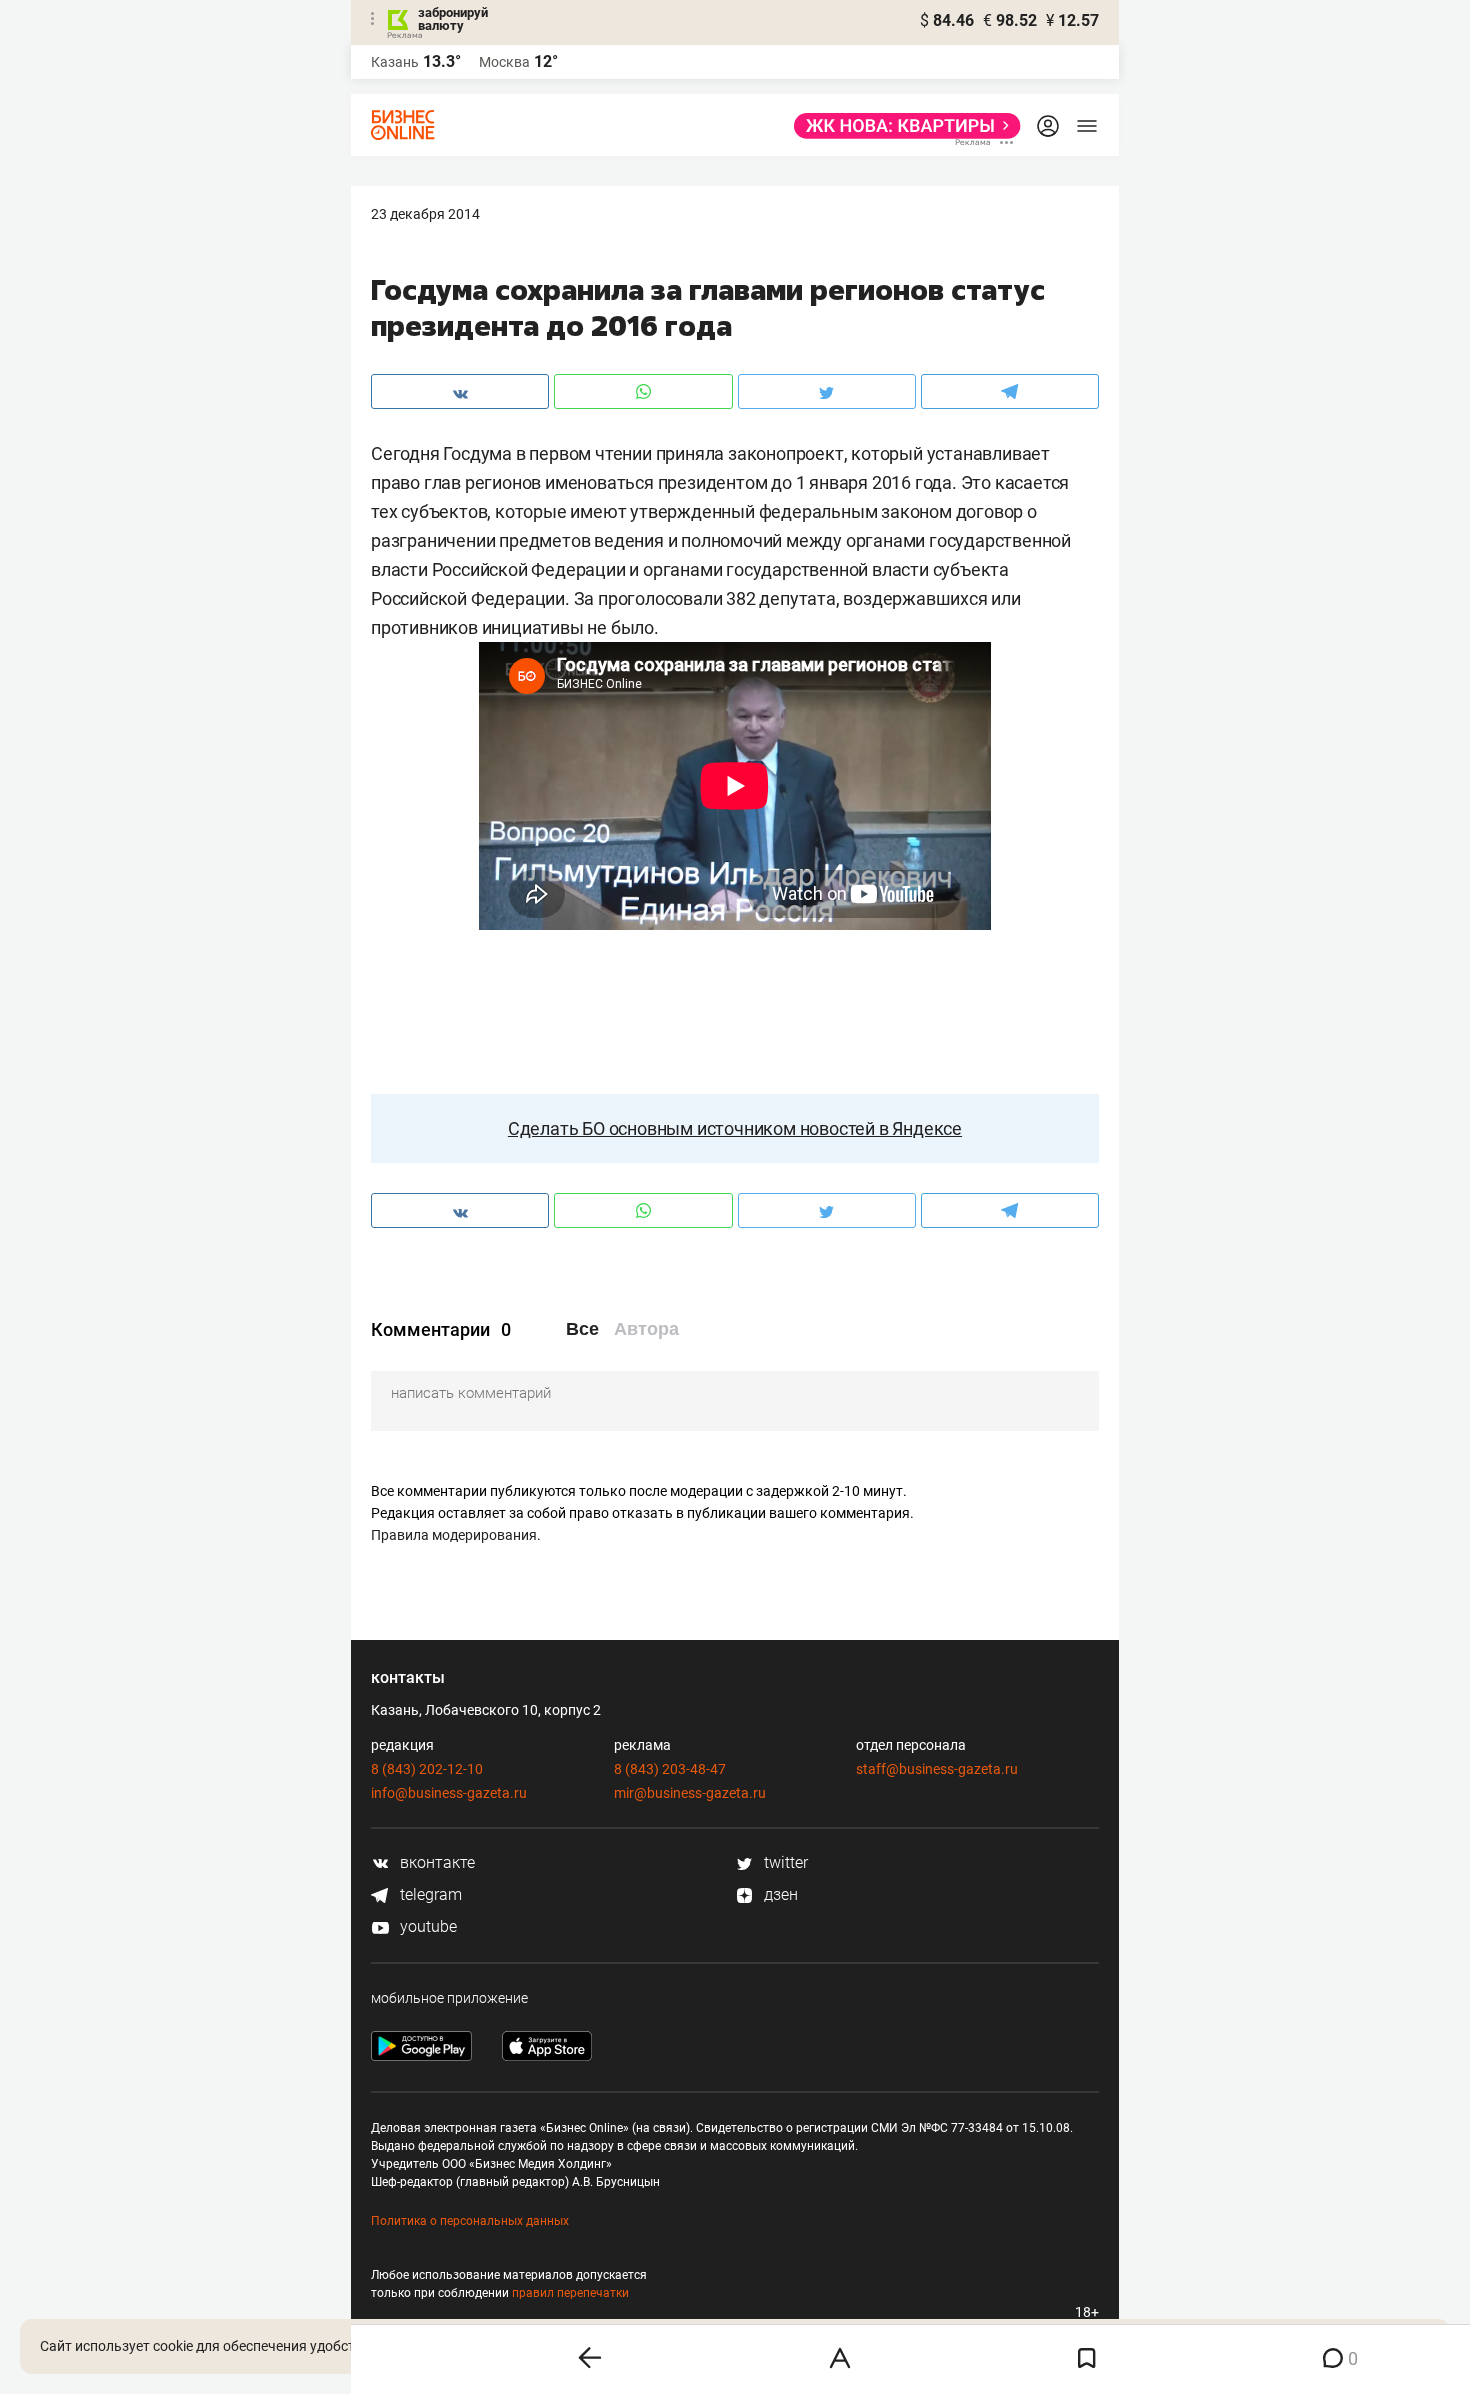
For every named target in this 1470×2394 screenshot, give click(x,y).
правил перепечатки (570, 2293)
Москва (504, 62)
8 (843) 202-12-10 (427, 1769)
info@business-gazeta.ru (449, 1793)
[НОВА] (901, 126)
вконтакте (435, 1862)
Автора (646, 1329)
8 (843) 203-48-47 (670, 1769)
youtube (426, 1926)
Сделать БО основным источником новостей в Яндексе (735, 1128)
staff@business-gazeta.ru (937, 1769)
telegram (429, 1894)
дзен (779, 1894)
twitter (784, 1862)
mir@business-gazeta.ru (690, 1793)
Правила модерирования (454, 1535)
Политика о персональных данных (470, 2221)
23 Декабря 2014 (425, 214)
